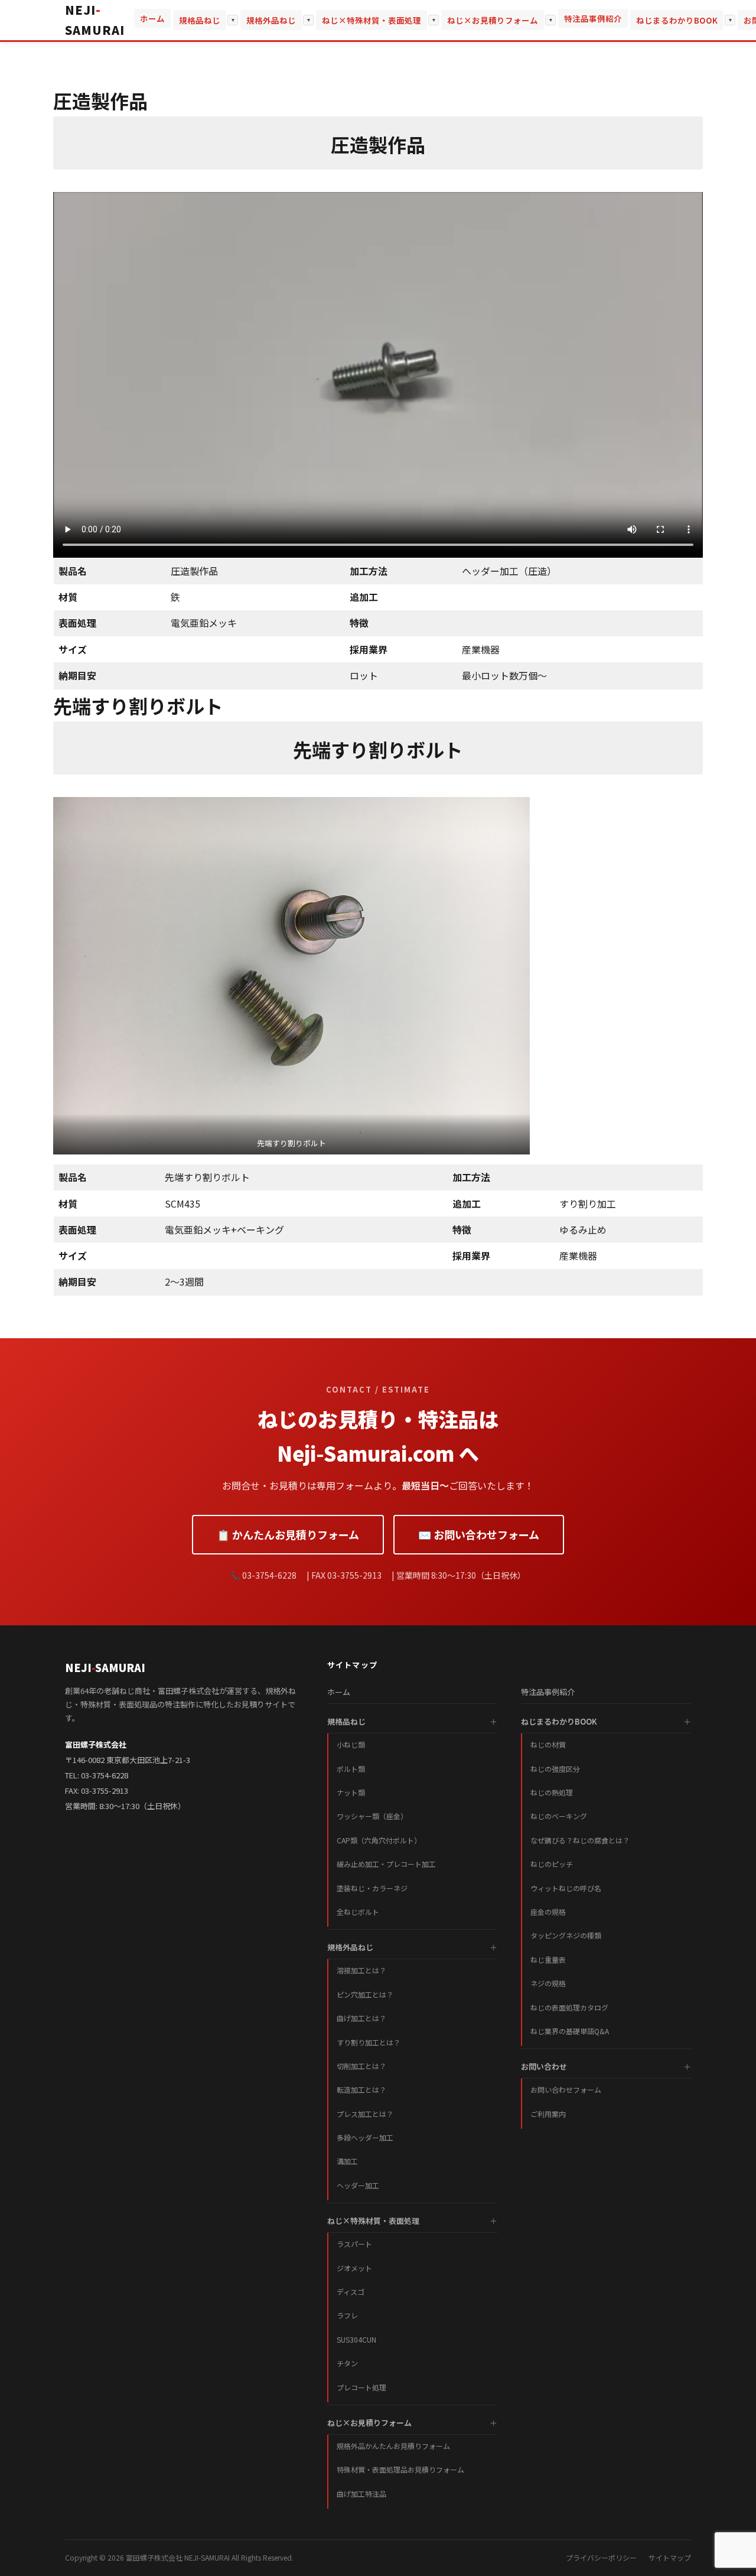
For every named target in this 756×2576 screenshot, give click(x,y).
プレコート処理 (361, 2387)
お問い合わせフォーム (566, 2089)
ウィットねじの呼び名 (566, 1888)
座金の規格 (548, 1912)
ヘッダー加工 (358, 2185)
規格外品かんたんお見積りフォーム (393, 2446)
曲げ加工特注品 (361, 2494)
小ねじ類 (351, 1744)
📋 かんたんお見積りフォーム (288, 1534)
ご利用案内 (548, 2114)
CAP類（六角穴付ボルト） (379, 1840)
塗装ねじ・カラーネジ (372, 1888)
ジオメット (354, 2268)
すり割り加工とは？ (369, 2042)
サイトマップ (670, 2557)
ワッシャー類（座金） (372, 1816)
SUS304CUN (356, 2339)
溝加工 (347, 2161)
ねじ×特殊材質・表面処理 (372, 20)
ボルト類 (351, 1769)
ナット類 (351, 1792)
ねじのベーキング (559, 1816)
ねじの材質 (548, 1744)
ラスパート (354, 2244)
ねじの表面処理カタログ (569, 2007)
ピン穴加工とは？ (365, 1994)
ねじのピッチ (552, 1864)
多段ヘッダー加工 (365, 2137)
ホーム (152, 18)
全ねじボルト (358, 1912)
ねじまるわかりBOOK (677, 20)
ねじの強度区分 (555, 1769)
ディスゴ (351, 2292)
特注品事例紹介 (593, 18)
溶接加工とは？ (361, 1970)
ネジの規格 (548, 1983)
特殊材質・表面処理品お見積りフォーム (400, 2469)
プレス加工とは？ (365, 2114)
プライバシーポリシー (601, 2557)
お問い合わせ (544, 2066)
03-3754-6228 (105, 1775)
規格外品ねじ (271, 20)
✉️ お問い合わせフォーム (479, 1534)
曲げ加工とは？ (361, 2018)
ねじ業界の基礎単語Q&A (570, 2031)
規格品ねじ (200, 20)
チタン (347, 2363)
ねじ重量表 (548, 1959)
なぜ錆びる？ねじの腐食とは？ (580, 1840)
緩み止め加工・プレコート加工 (386, 1864)
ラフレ (347, 2315)
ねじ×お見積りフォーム (493, 20)
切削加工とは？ (361, 2066)
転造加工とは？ (361, 2089)
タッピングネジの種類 (566, 1935)
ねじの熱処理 (552, 1792)
